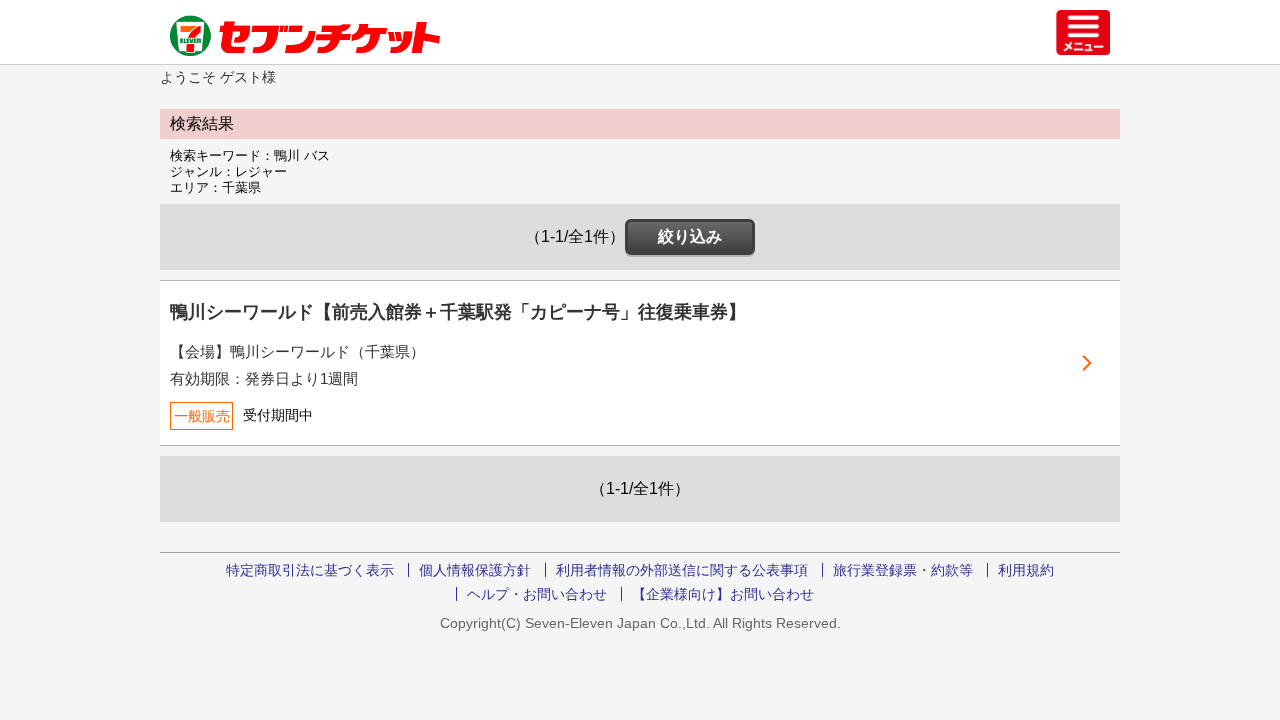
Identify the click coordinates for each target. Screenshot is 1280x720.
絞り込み (690, 236)
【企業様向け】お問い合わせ (723, 594)
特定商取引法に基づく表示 (310, 570)
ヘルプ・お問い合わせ (537, 594)
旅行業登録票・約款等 (903, 570)
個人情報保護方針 (475, 570)
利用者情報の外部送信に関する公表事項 (682, 570)
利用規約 (1026, 570)
